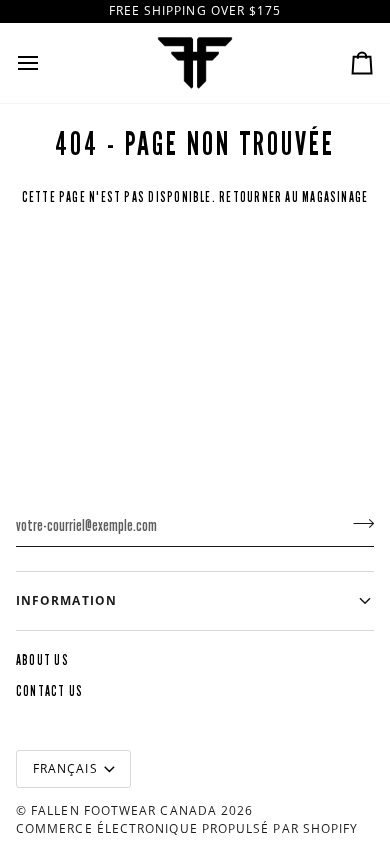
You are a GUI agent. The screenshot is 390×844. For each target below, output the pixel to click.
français (65, 768)
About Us (42, 660)
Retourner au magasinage (293, 197)
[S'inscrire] (357, 523)
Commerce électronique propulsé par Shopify (187, 828)
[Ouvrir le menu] (46, 63)
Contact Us (49, 691)
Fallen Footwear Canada (124, 810)
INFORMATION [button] (66, 600)
